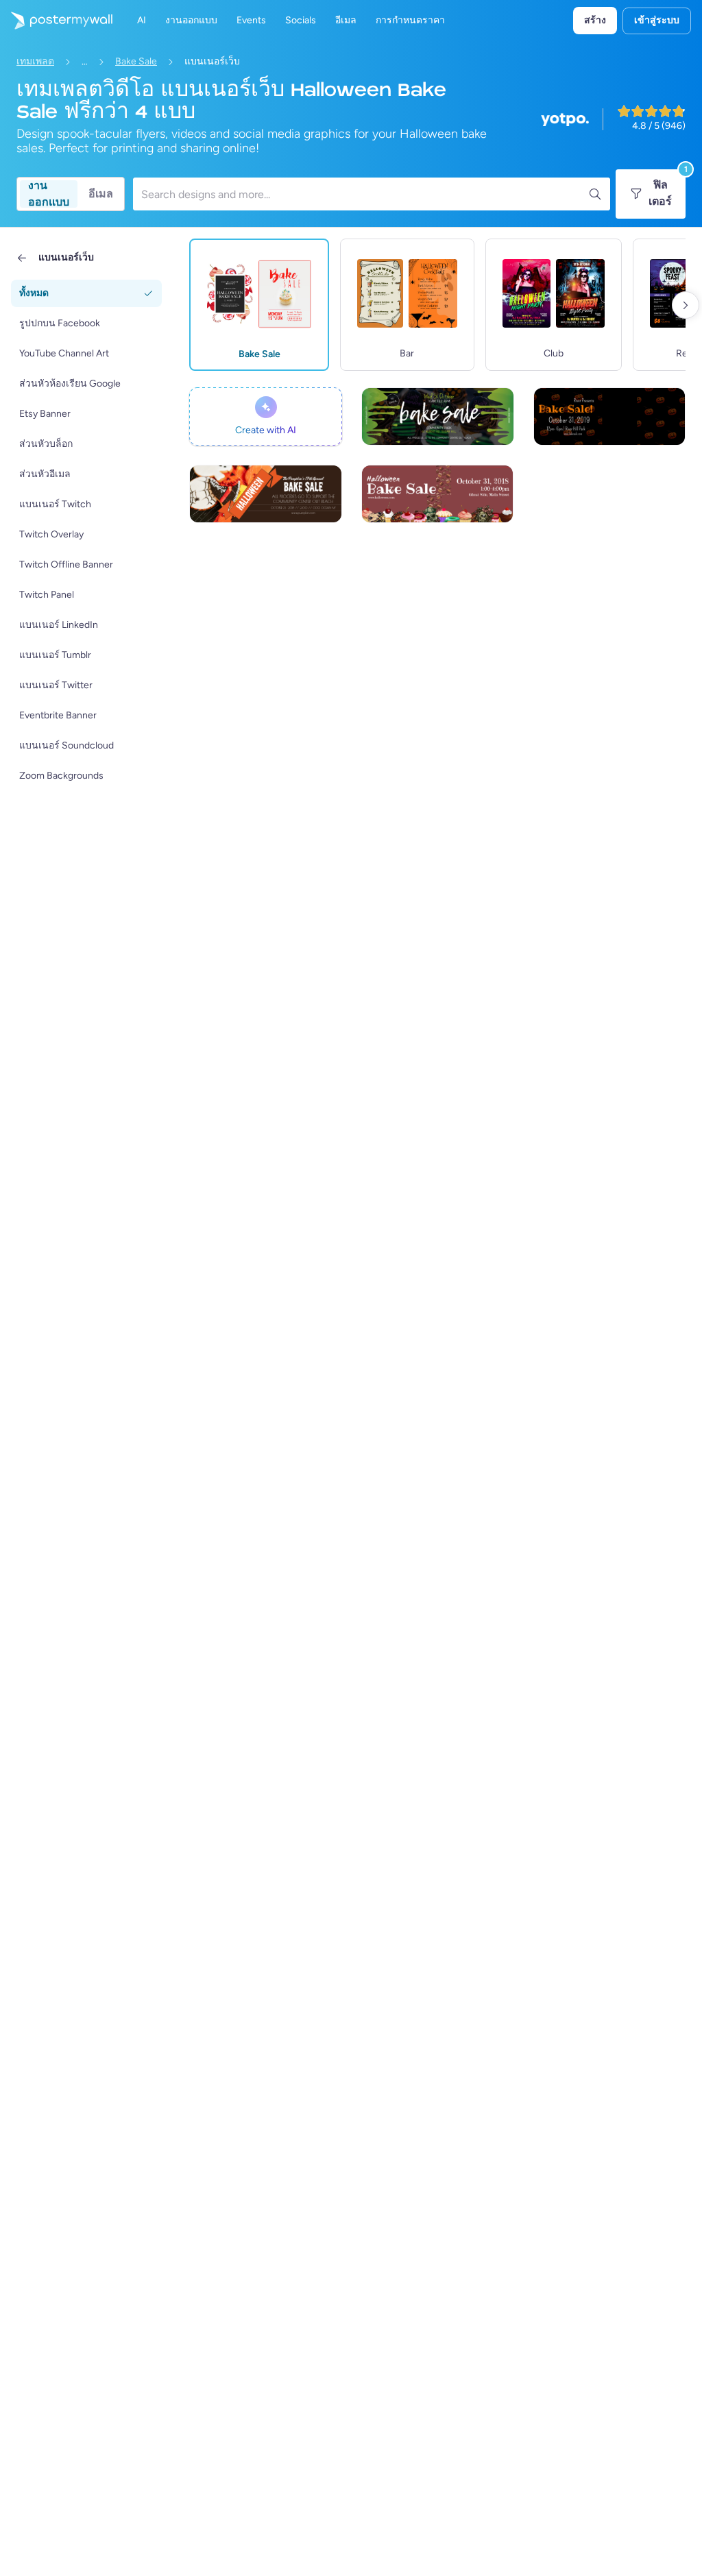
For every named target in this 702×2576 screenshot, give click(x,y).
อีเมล (101, 194)
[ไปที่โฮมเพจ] (56, 21)
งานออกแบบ (49, 194)
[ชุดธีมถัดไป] (686, 305)
